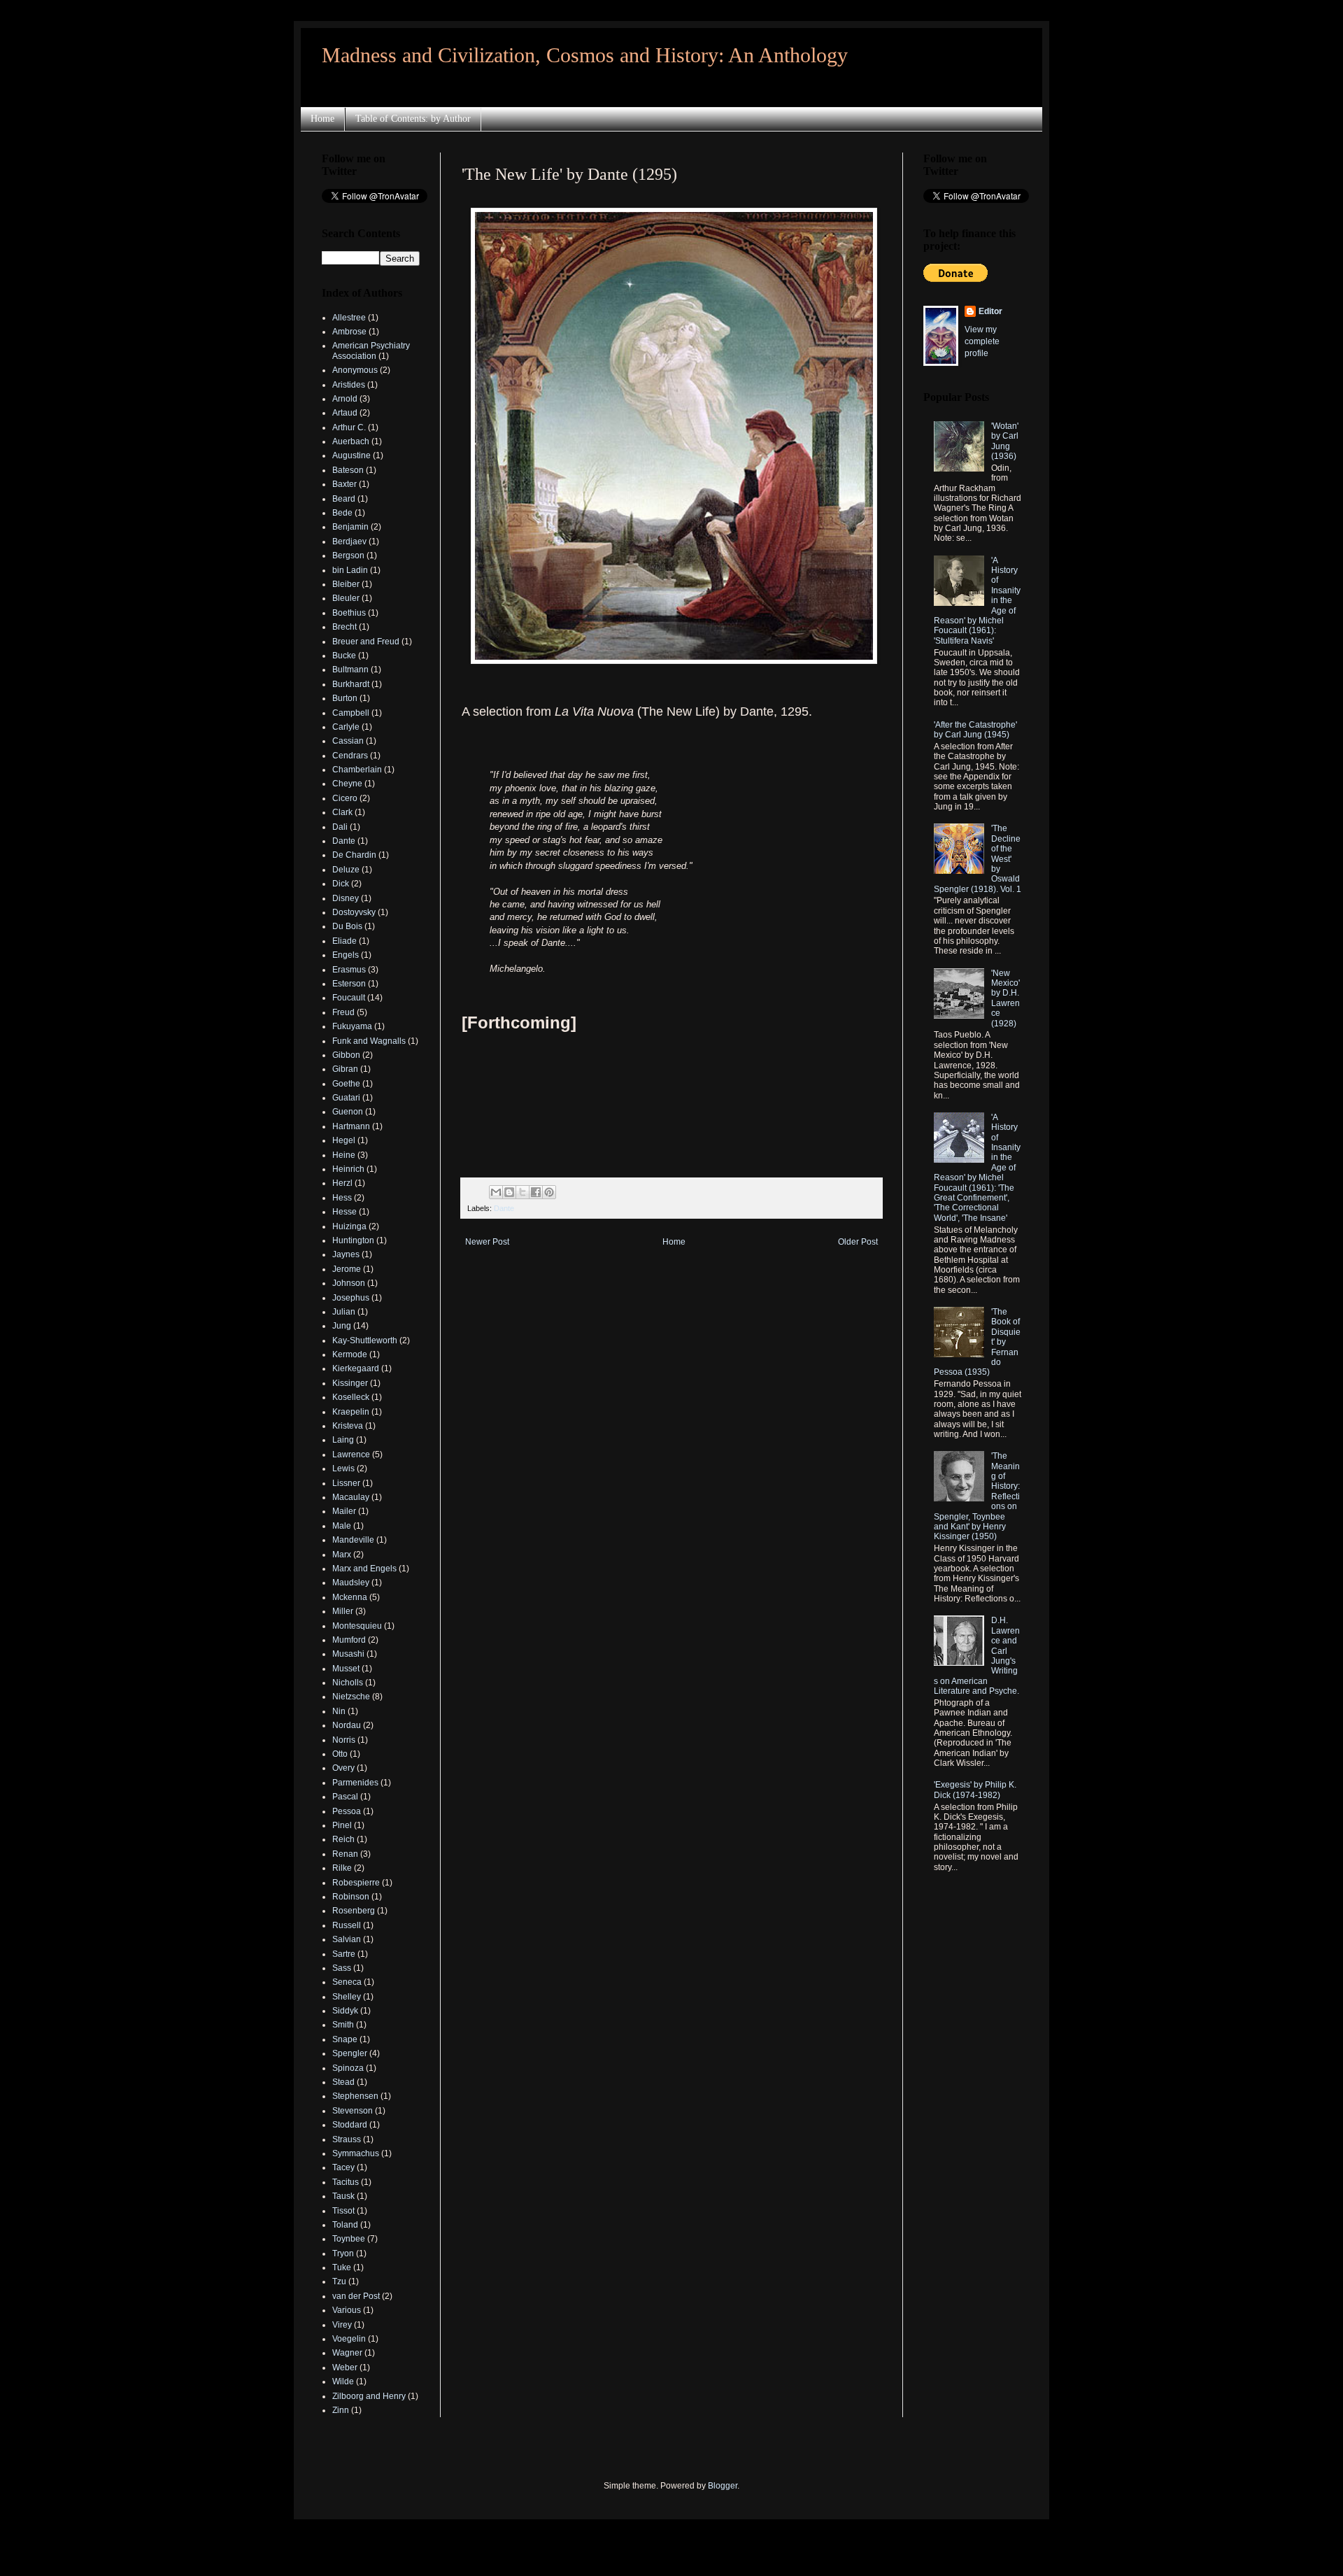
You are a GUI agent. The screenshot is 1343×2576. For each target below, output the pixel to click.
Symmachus (356, 2153)
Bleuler (346, 598)
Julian (344, 1312)
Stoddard (350, 2125)
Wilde (343, 2382)
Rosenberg (354, 1911)
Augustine (351, 455)
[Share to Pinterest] (549, 1192)
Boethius (349, 613)
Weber (345, 2368)
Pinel (342, 1825)
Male (342, 1526)
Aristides (349, 385)
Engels (346, 955)
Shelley (347, 1997)
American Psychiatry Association (371, 351)
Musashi (348, 1654)
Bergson (348, 555)
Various (347, 2310)
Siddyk (345, 2011)
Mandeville (353, 1540)
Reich (343, 1839)
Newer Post (487, 1242)
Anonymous (355, 370)
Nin (339, 1711)
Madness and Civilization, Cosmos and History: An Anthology (585, 55)
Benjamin (350, 527)
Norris (344, 1740)
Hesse (344, 1212)
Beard (344, 499)
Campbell (351, 713)
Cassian (348, 741)
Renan (345, 1854)
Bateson (348, 470)
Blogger (723, 2486)
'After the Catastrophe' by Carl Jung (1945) (975, 730)
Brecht (344, 627)
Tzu (339, 2281)
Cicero (345, 798)
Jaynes (346, 1254)
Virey (342, 2325)
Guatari (346, 1098)
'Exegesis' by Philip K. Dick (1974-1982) (975, 1790)
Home (322, 119)
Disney (346, 898)
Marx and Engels (364, 1569)
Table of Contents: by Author (413, 119)
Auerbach (351, 441)
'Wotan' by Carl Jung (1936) (1005, 441)
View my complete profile (982, 341)
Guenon (348, 1112)
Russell (347, 1925)
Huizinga (349, 1226)
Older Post (858, 1242)
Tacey (343, 2167)
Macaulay (351, 1497)
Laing (343, 1440)
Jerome (347, 1269)
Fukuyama (352, 1026)
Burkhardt (351, 684)
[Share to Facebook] (536, 1192)
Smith (343, 2025)
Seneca (347, 1982)
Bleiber (346, 584)
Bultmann (350, 670)
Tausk (343, 2196)
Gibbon (346, 1055)
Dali (340, 827)
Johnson (349, 1283)
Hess (342, 1198)
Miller (343, 1611)
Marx (342, 1555)
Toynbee (349, 2239)
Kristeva (348, 1426)
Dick (341, 884)
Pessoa (347, 1811)
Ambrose (349, 332)
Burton (345, 698)
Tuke (342, 2267)
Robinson (351, 1897)
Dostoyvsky (354, 912)
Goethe (346, 1084)
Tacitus (346, 2182)
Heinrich (348, 1169)
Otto (340, 1754)
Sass (342, 1968)
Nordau (347, 1725)
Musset (346, 1669)
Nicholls (348, 1683)
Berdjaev (349, 542)
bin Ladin (350, 570)
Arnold (345, 399)
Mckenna (350, 1597)
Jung (342, 1326)
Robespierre (356, 1883)
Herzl (342, 1183)
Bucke (344, 656)
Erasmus (349, 970)
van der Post (356, 2296)
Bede (342, 513)
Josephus (351, 1298)
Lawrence (351, 1455)
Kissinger (350, 1383)
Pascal (345, 1797)
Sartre (344, 1954)
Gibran (345, 1069)
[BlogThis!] (509, 1192)
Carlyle (346, 727)
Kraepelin (351, 1412)
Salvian (347, 1939)
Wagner (347, 2353)
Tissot (343, 2211)
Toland (345, 2225)
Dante (504, 1208)
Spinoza (348, 2068)
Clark (342, 812)
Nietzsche (351, 1697)
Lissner (346, 1483)
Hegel (344, 1140)
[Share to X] (523, 1192)
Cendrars (350, 756)
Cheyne (347, 784)
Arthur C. (349, 427)
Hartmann (351, 1126)
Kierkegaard (356, 1368)
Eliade (344, 941)
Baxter (344, 484)
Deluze (346, 870)
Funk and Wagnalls (369, 1041)
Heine (344, 1155)
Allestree (349, 318)
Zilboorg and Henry (369, 2396)
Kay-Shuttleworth (365, 1340)
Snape (345, 2039)
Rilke (342, 1868)
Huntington (353, 1240)
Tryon (343, 2253)
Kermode (350, 1354)
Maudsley (351, 1583)
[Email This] (496, 1192)
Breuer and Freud (366, 642)
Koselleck (351, 1397)
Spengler (350, 2053)
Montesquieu (357, 1626)
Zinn (341, 2410)
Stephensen (355, 2096)
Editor (990, 311)
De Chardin (354, 855)
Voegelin (349, 2339)
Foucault (349, 998)
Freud (343, 1012)
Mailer (344, 1511)
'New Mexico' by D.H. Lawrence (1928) (1006, 998)
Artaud (345, 413)
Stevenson (353, 2111)
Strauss (347, 2139)
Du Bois (347, 926)
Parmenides (355, 1783)
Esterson (349, 984)
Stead (343, 2082)
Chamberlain (357, 770)
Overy (343, 1768)
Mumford (349, 1640)
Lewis (343, 1469)
